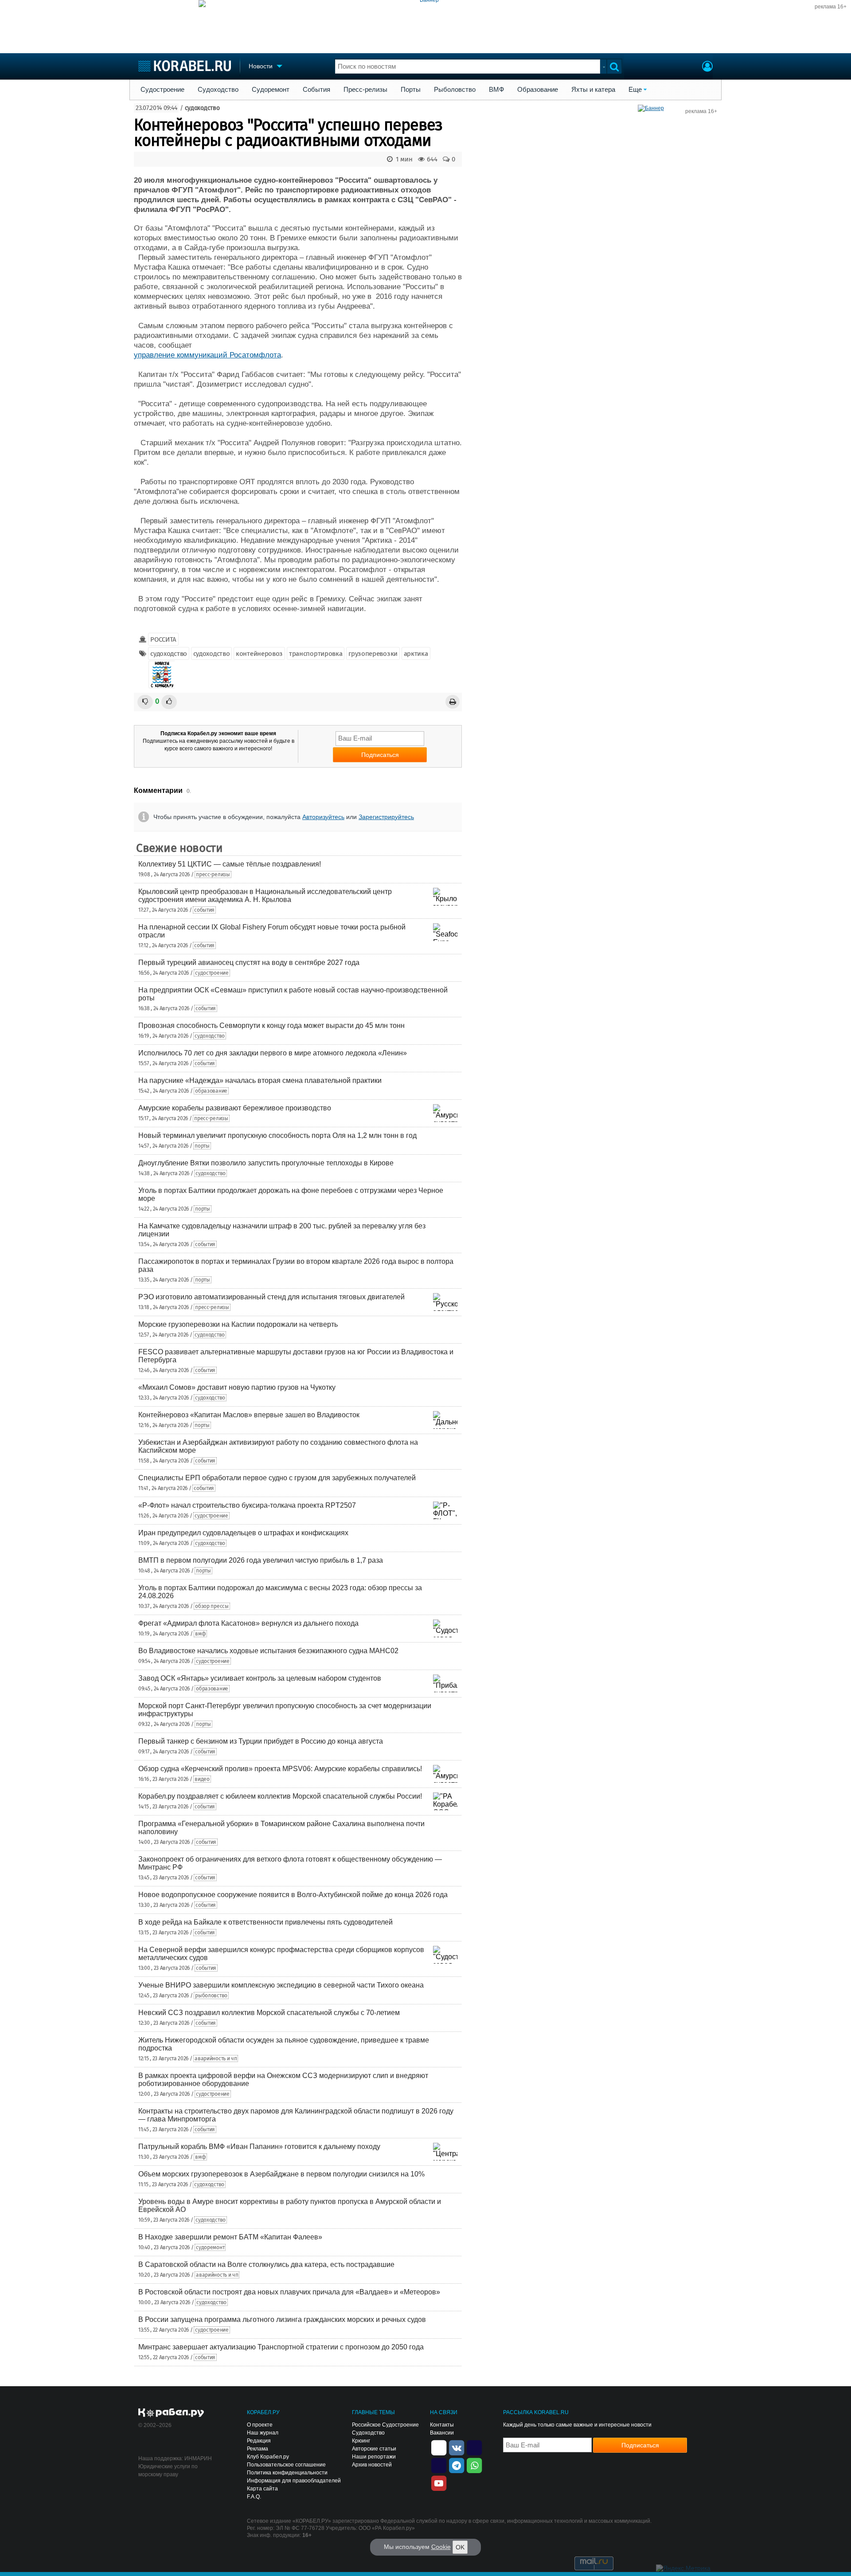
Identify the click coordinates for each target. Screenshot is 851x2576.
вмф (200, 1634)
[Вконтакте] (457, 2447)
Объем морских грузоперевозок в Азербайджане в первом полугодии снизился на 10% (281, 2174)
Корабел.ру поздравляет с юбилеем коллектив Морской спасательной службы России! (280, 1796)
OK (460, 2547)
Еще (635, 90)
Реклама (258, 2449)
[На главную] (185, 66)
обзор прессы (212, 1606)
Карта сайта (262, 2489)
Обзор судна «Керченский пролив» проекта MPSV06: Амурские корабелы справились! (280, 1769)
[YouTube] (439, 2482)
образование (211, 1091)
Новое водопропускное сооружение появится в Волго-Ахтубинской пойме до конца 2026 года (293, 1895)
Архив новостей (372, 2465)
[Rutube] (474, 2447)
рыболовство (211, 1996)
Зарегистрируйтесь (386, 817)
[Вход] (707, 67)
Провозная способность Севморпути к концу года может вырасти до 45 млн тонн (271, 1025)
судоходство (202, 108)
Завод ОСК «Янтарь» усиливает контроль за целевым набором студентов (260, 1678)
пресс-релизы (213, 874)
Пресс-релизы (365, 90)
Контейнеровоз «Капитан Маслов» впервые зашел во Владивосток (249, 1415)
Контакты (442, 2425)
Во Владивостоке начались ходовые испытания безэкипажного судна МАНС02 (268, 1651)
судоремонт (210, 2247)
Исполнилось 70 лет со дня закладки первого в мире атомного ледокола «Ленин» (273, 1053)
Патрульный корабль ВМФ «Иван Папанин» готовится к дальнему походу (259, 2147)
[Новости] (162, 674)
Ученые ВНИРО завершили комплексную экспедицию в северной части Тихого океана (281, 1985)
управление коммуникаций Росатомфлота (207, 355)
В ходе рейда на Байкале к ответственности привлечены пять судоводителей (265, 1922)
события (204, 910)
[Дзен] (439, 2447)
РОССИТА (163, 639)
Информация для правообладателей (294, 2481)
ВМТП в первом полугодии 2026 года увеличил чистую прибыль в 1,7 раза (261, 1560)
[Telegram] (457, 2465)
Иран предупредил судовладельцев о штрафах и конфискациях (243, 1533)
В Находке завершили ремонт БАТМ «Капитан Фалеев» (230, 2237)
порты (202, 1146)
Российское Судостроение (385, 2425)
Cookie (441, 2547)
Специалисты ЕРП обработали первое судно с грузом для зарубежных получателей (277, 1478)
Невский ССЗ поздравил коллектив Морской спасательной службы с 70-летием (269, 2013)
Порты (411, 90)
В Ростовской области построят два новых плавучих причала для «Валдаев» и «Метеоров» (289, 2292)
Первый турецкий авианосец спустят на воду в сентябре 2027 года (249, 963)
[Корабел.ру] (171, 2413)
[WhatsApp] (474, 2465)
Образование (538, 90)
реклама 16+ (831, 7)
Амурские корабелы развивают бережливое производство (235, 1108)
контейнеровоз (259, 654)
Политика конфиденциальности (287, 2473)
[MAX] (439, 2465)
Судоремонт (271, 90)
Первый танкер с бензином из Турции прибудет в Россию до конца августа (261, 1741)
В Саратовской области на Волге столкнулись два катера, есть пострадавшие (266, 2264)
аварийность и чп (216, 2058)
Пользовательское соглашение (286, 2465)
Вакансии (442, 2433)
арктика (416, 654)
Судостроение (162, 90)
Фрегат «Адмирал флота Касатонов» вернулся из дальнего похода (248, 1623)
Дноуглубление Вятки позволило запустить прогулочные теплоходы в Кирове (266, 1163)
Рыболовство (455, 90)
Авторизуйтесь (323, 817)
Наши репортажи (374, 2457)
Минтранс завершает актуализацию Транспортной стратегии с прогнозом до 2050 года (281, 2347)
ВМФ (496, 90)
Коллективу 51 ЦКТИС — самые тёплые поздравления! (230, 864)
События (316, 90)
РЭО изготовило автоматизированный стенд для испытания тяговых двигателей (271, 1297)
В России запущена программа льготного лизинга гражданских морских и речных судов (282, 2319)
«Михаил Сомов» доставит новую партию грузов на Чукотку (237, 1387)
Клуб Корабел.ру (268, 2457)
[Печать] (453, 702)
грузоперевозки (373, 654)
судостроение (212, 973)
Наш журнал (263, 2433)
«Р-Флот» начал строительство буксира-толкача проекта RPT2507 (247, 1505)
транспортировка (316, 654)
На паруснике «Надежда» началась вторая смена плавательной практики (260, 1080)
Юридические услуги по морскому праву (168, 2470)
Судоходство (218, 90)
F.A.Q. (254, 2497)
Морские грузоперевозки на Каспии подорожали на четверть (238, 1324)
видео (202, 1779)
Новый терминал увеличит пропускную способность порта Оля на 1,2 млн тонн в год (277, 1135)
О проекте (260, 2425)
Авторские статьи (374, 2449)
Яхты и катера (593, 90)
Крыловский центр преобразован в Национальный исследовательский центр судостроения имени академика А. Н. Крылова (265, 896)
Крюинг (361, 2441)
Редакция (259, 2441)
